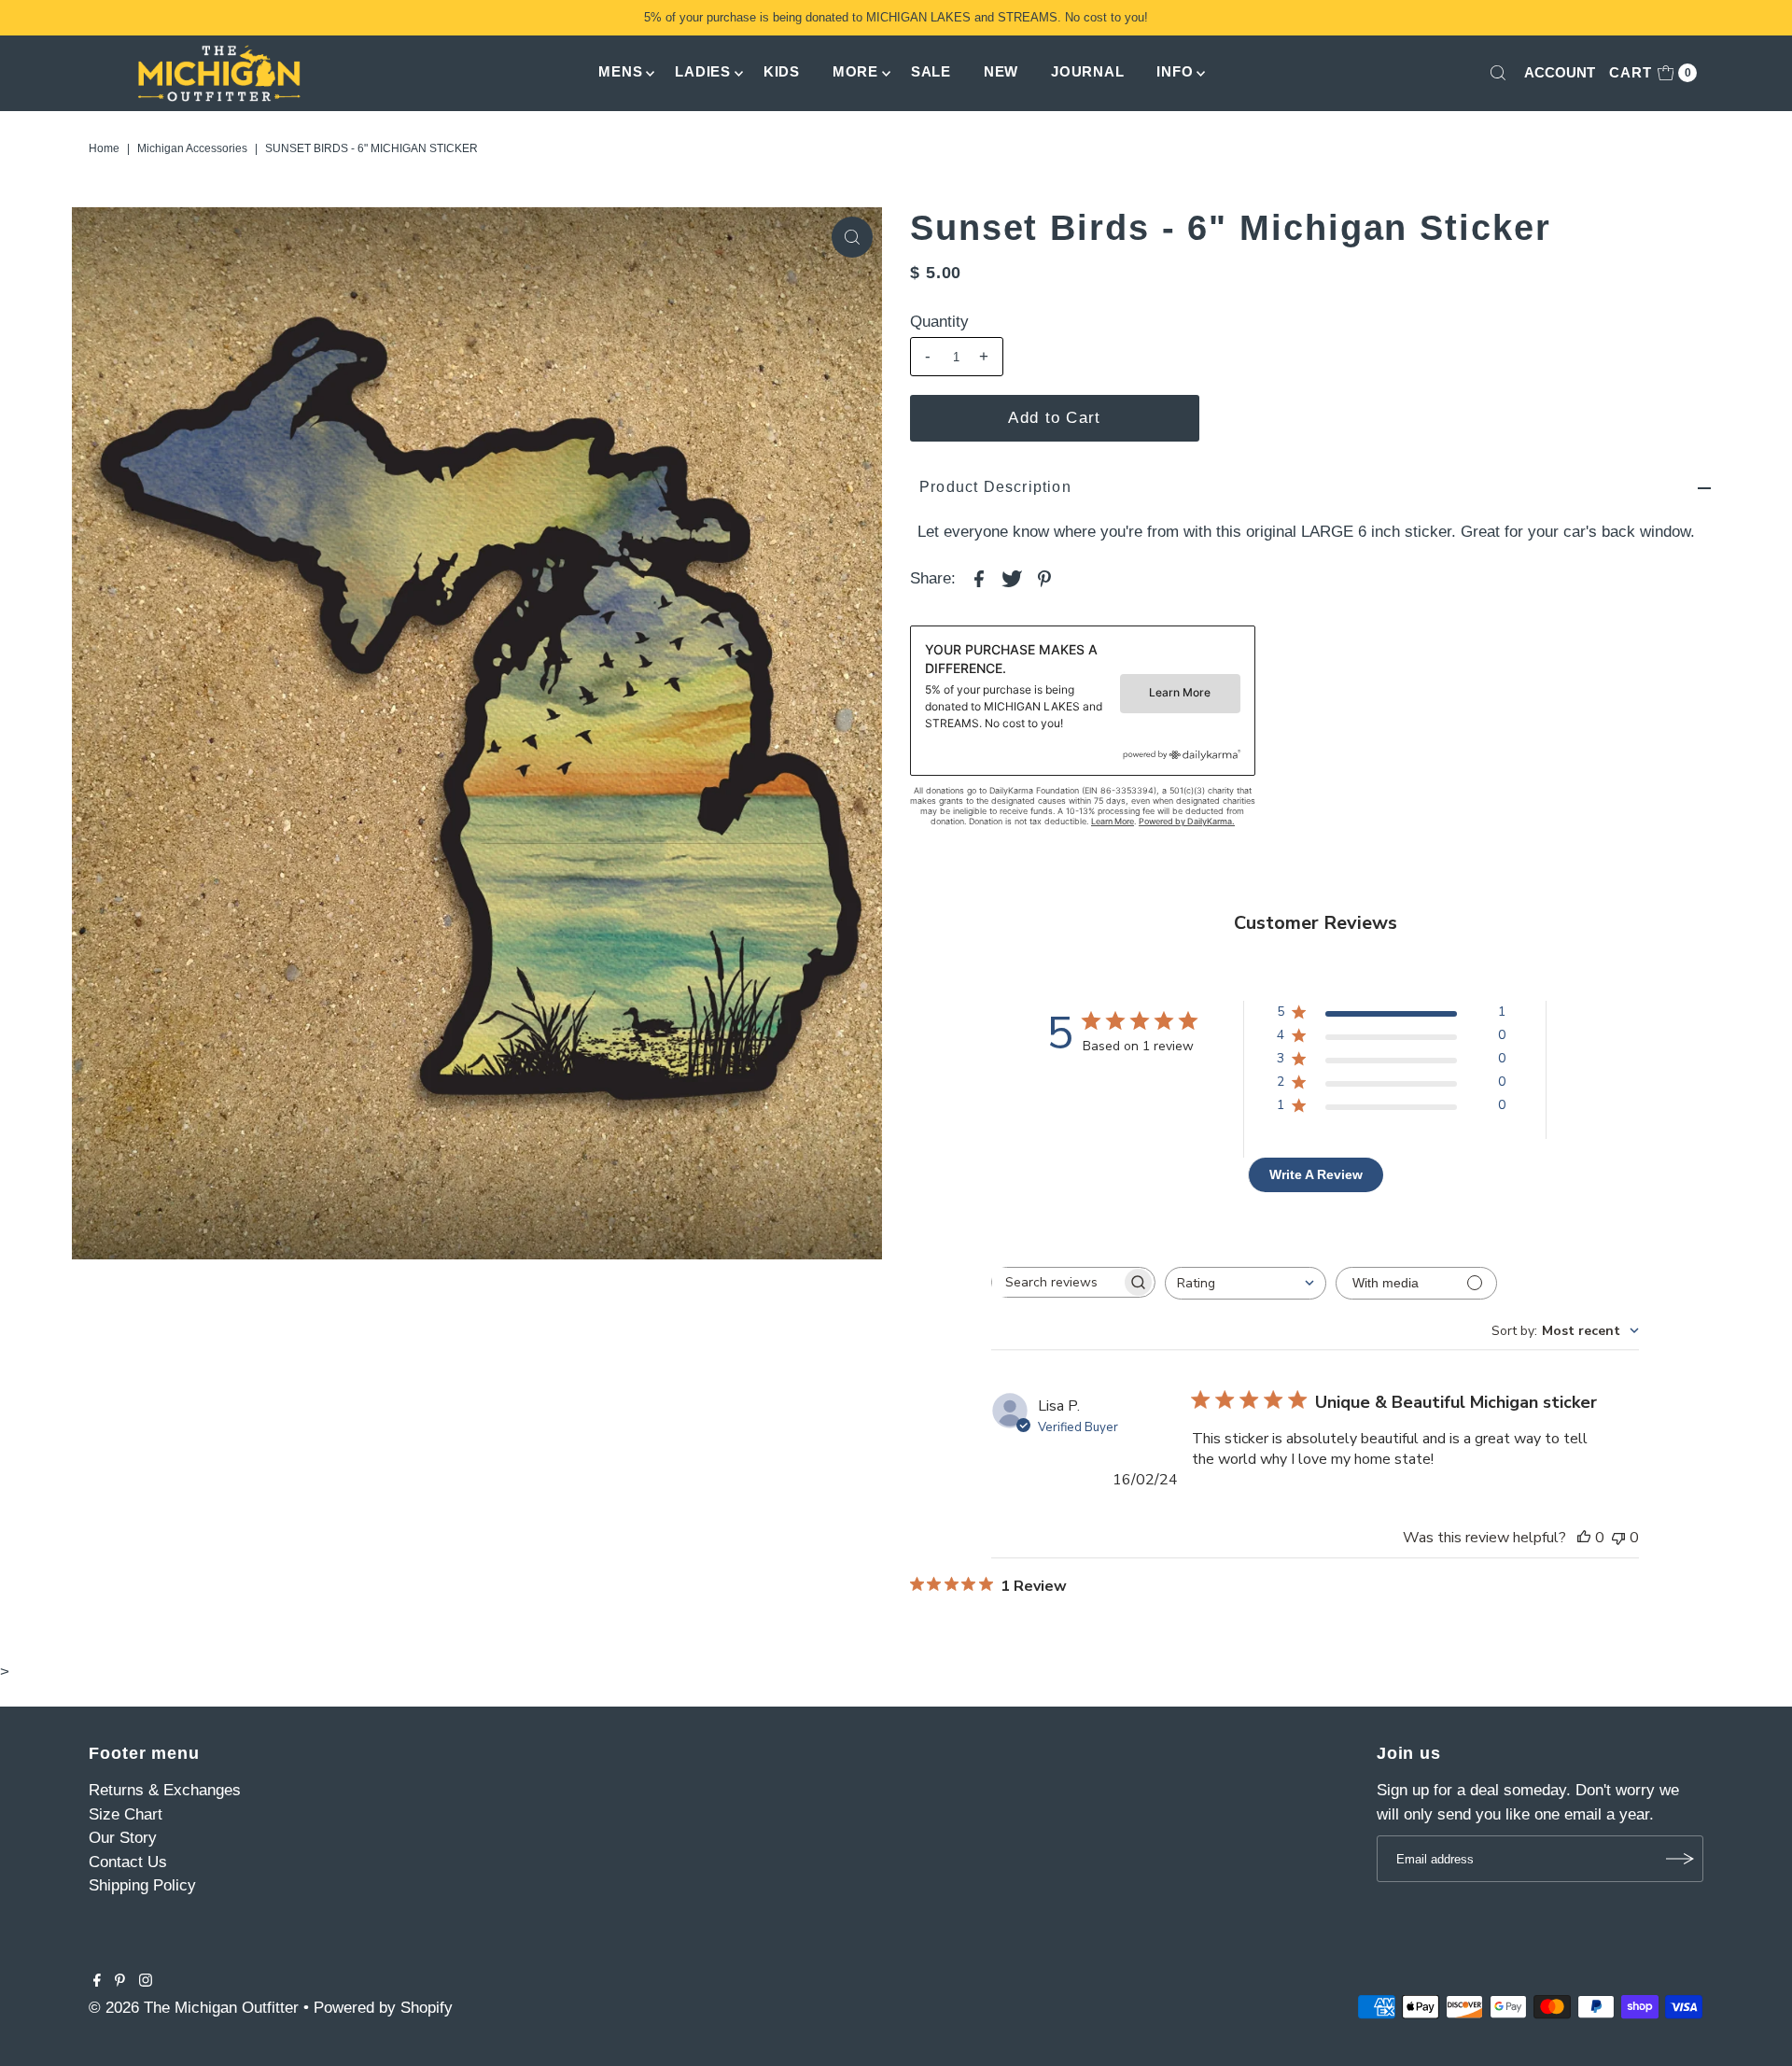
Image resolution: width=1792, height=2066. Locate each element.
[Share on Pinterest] (1044, 579)
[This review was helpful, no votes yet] (1584, 1538)
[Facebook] (97, 1982)
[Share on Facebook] (979, 579)
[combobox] (1246, 1283)
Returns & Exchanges (165, 1790)
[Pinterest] (120, 1982)
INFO (1175, 71)
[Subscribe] (1680, 1859)
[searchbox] (1057, 1282)
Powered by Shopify (383, 2008)
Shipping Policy (142, 1885)
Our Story (123, 1838)
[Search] (1498, 73)
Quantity (939, 322)
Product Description (995, 487)
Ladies (703, 71)
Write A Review (1316, 1174)
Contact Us (128, 1862)
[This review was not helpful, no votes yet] (1618, 1538)
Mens (620, 71)
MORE (855, 71)
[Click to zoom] (852, 237)
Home (104, 148)
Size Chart (126, 1814)
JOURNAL (1087, 71)
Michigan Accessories (192, 148)
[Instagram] (146, 1982)
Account (1560, 72)
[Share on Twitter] (1012, 579)
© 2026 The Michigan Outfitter (194, 2008)
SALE (931, 71)
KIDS (782, 71)
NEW (1001, 71)
